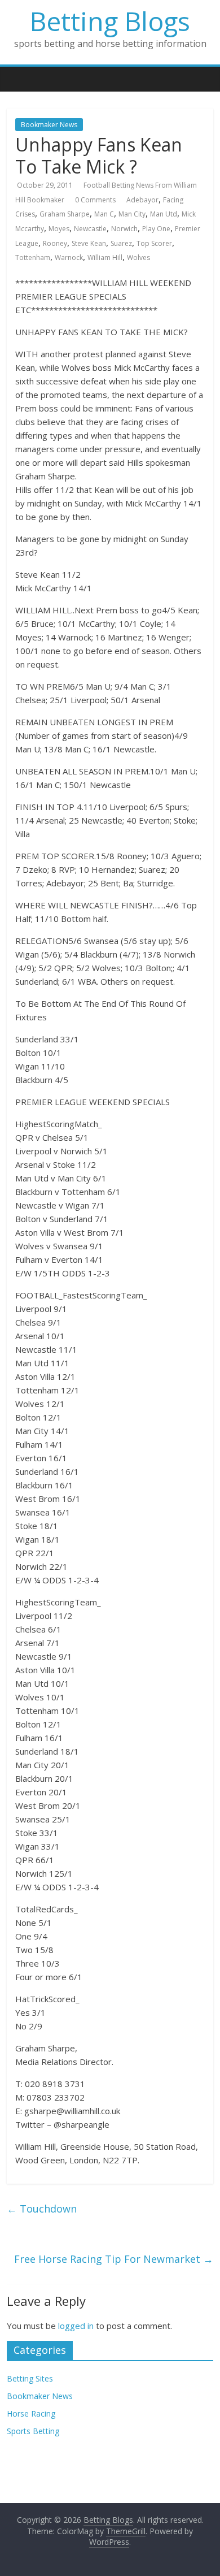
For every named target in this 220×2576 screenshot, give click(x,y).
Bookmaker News (49, 125)
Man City (132, 214)
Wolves (138, 257)
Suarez (121, 243)
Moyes (59, 229)
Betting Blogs (110, 21)
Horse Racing (31, 2413)
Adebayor (142, 200)
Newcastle (90, 229)
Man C (104, 214)
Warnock (69, 257)
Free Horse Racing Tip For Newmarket (114, 2259)
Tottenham (33, 257)
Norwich (124, 229)
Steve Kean (89, 243)
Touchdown (42, 2209)
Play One (156, 229)
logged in (76, 2326)
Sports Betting (33, 2431)
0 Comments (95, 200)
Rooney (55, 243)
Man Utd (164, 214)
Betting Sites (30, 2378)
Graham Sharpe (65, 214)
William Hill (105, 257)
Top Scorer (154, 243)
